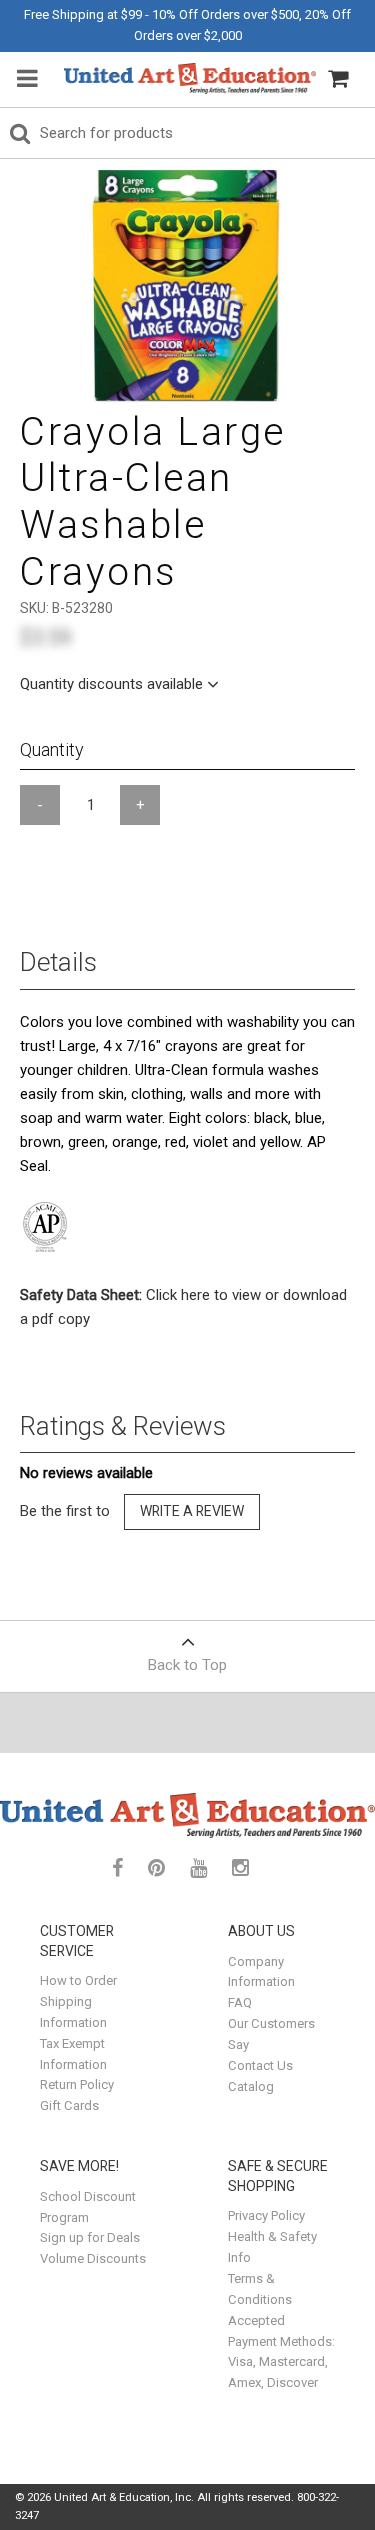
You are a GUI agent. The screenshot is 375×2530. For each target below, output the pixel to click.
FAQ (240, 2002)
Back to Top (187, 1665)
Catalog (251, 2086)
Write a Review (192, 1511)
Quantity (52, 749)
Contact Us (260, 2065)
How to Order (78, 1980)
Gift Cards (69, 2105)
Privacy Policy (266, 2215)
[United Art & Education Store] (190, 78)
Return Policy (77, 2084)
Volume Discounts (93, 2258)
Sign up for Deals (90, 2237)
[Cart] (338, 79)
